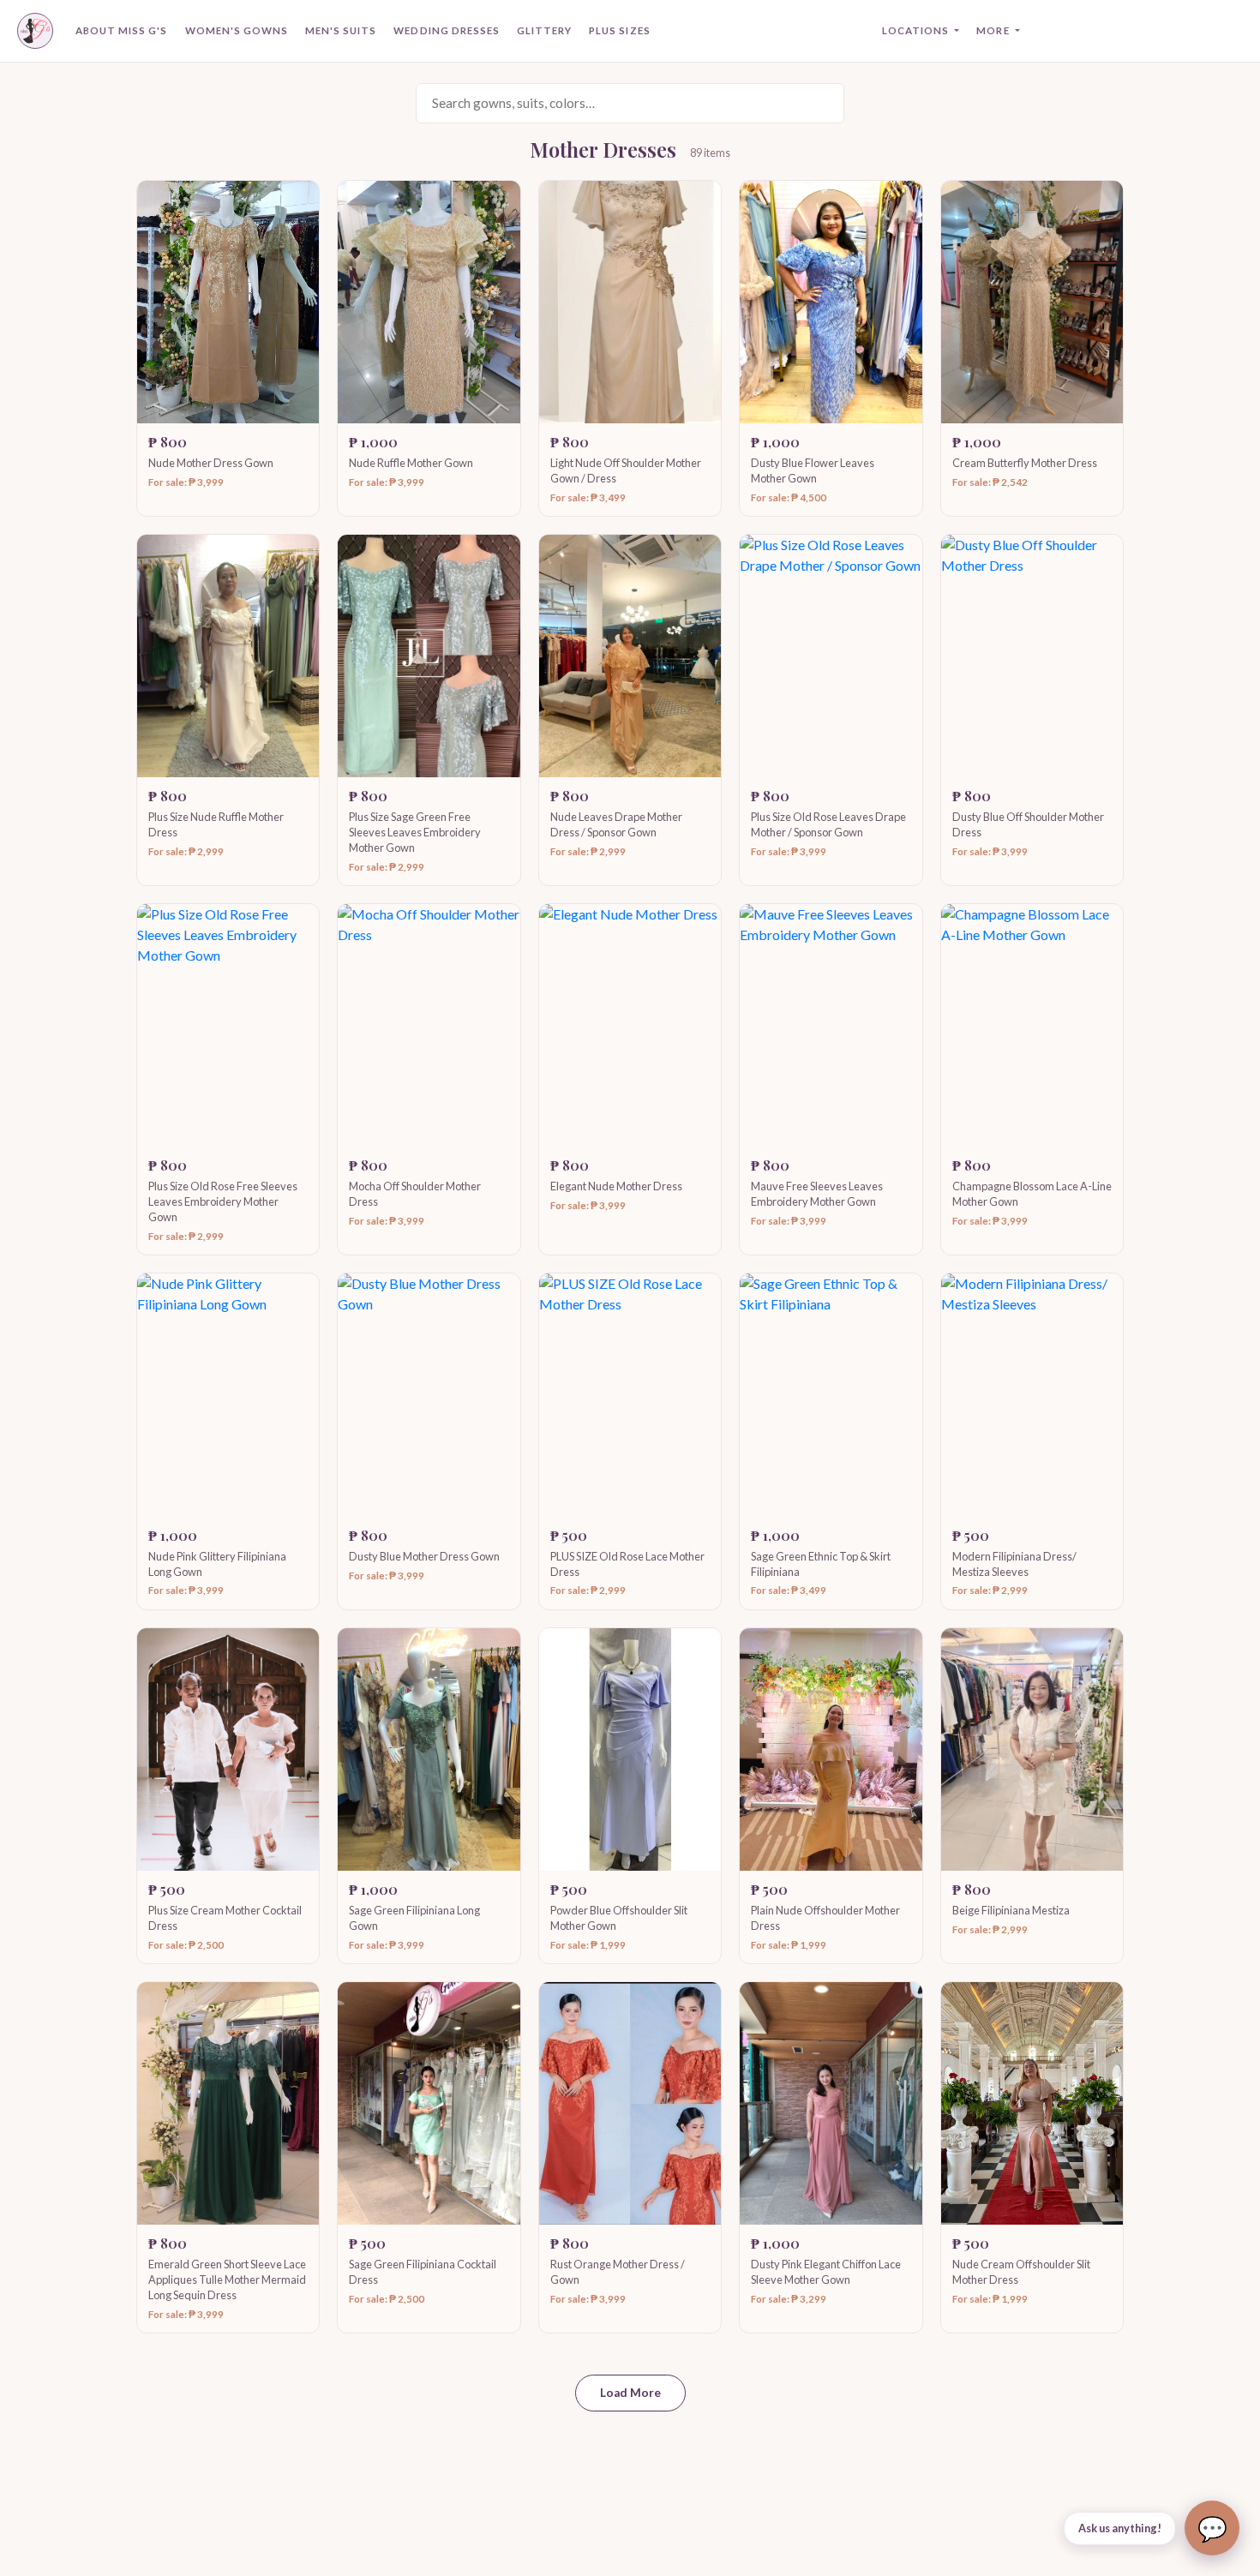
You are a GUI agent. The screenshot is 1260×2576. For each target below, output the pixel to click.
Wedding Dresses (447, 30)
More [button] (994, 30)
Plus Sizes (619, 30)
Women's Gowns (237, 30)
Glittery (544, 30)
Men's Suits (341, 30)
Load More (630, 2393)
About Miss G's (122, 30)
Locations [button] (917, 30)
